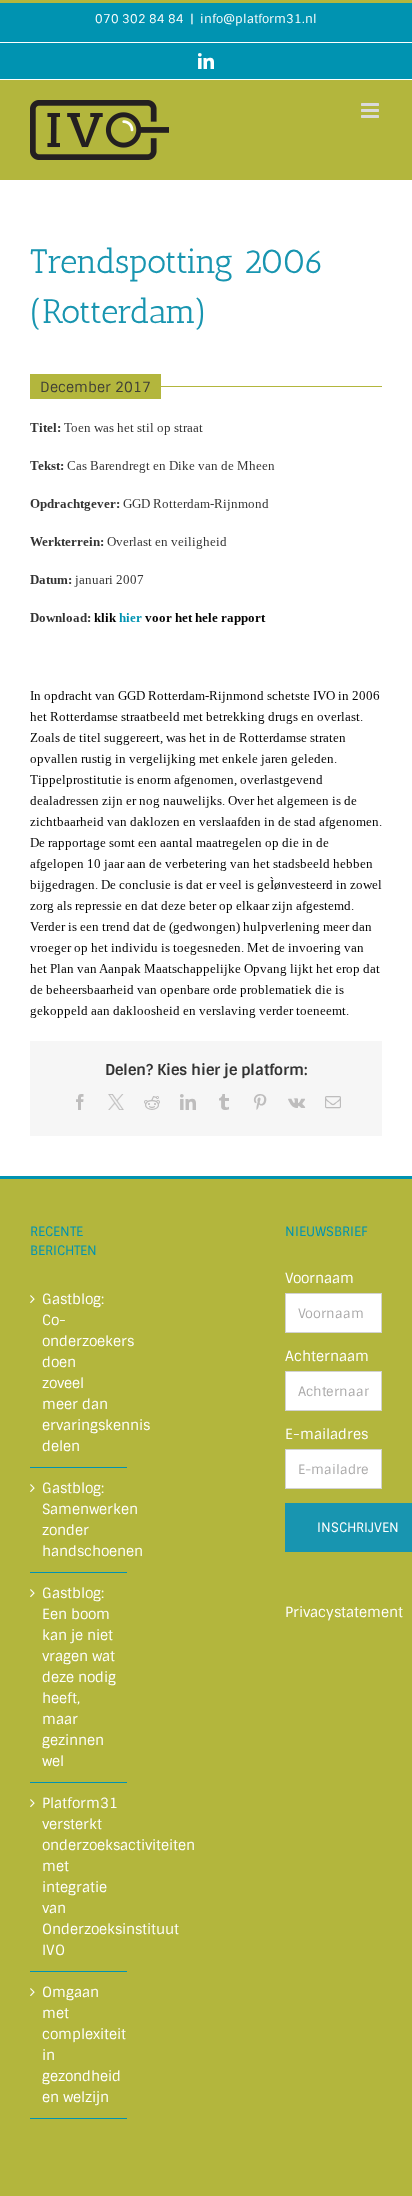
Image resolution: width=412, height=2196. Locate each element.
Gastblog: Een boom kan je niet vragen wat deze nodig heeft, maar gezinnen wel (79, 1677)
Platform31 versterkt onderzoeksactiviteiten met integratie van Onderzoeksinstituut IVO (79, 1876)
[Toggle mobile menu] (371, 110)
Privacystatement (344, 1612)
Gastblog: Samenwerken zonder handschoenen (79, 1519)
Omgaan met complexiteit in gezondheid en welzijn (79, 2044)
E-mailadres (326, 1434)
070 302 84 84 (139, 19)
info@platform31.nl (258, 19)
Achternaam (327, 1356)
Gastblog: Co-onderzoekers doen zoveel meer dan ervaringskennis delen (79, 1372)
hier (130, 617)
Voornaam (319, 1278)
